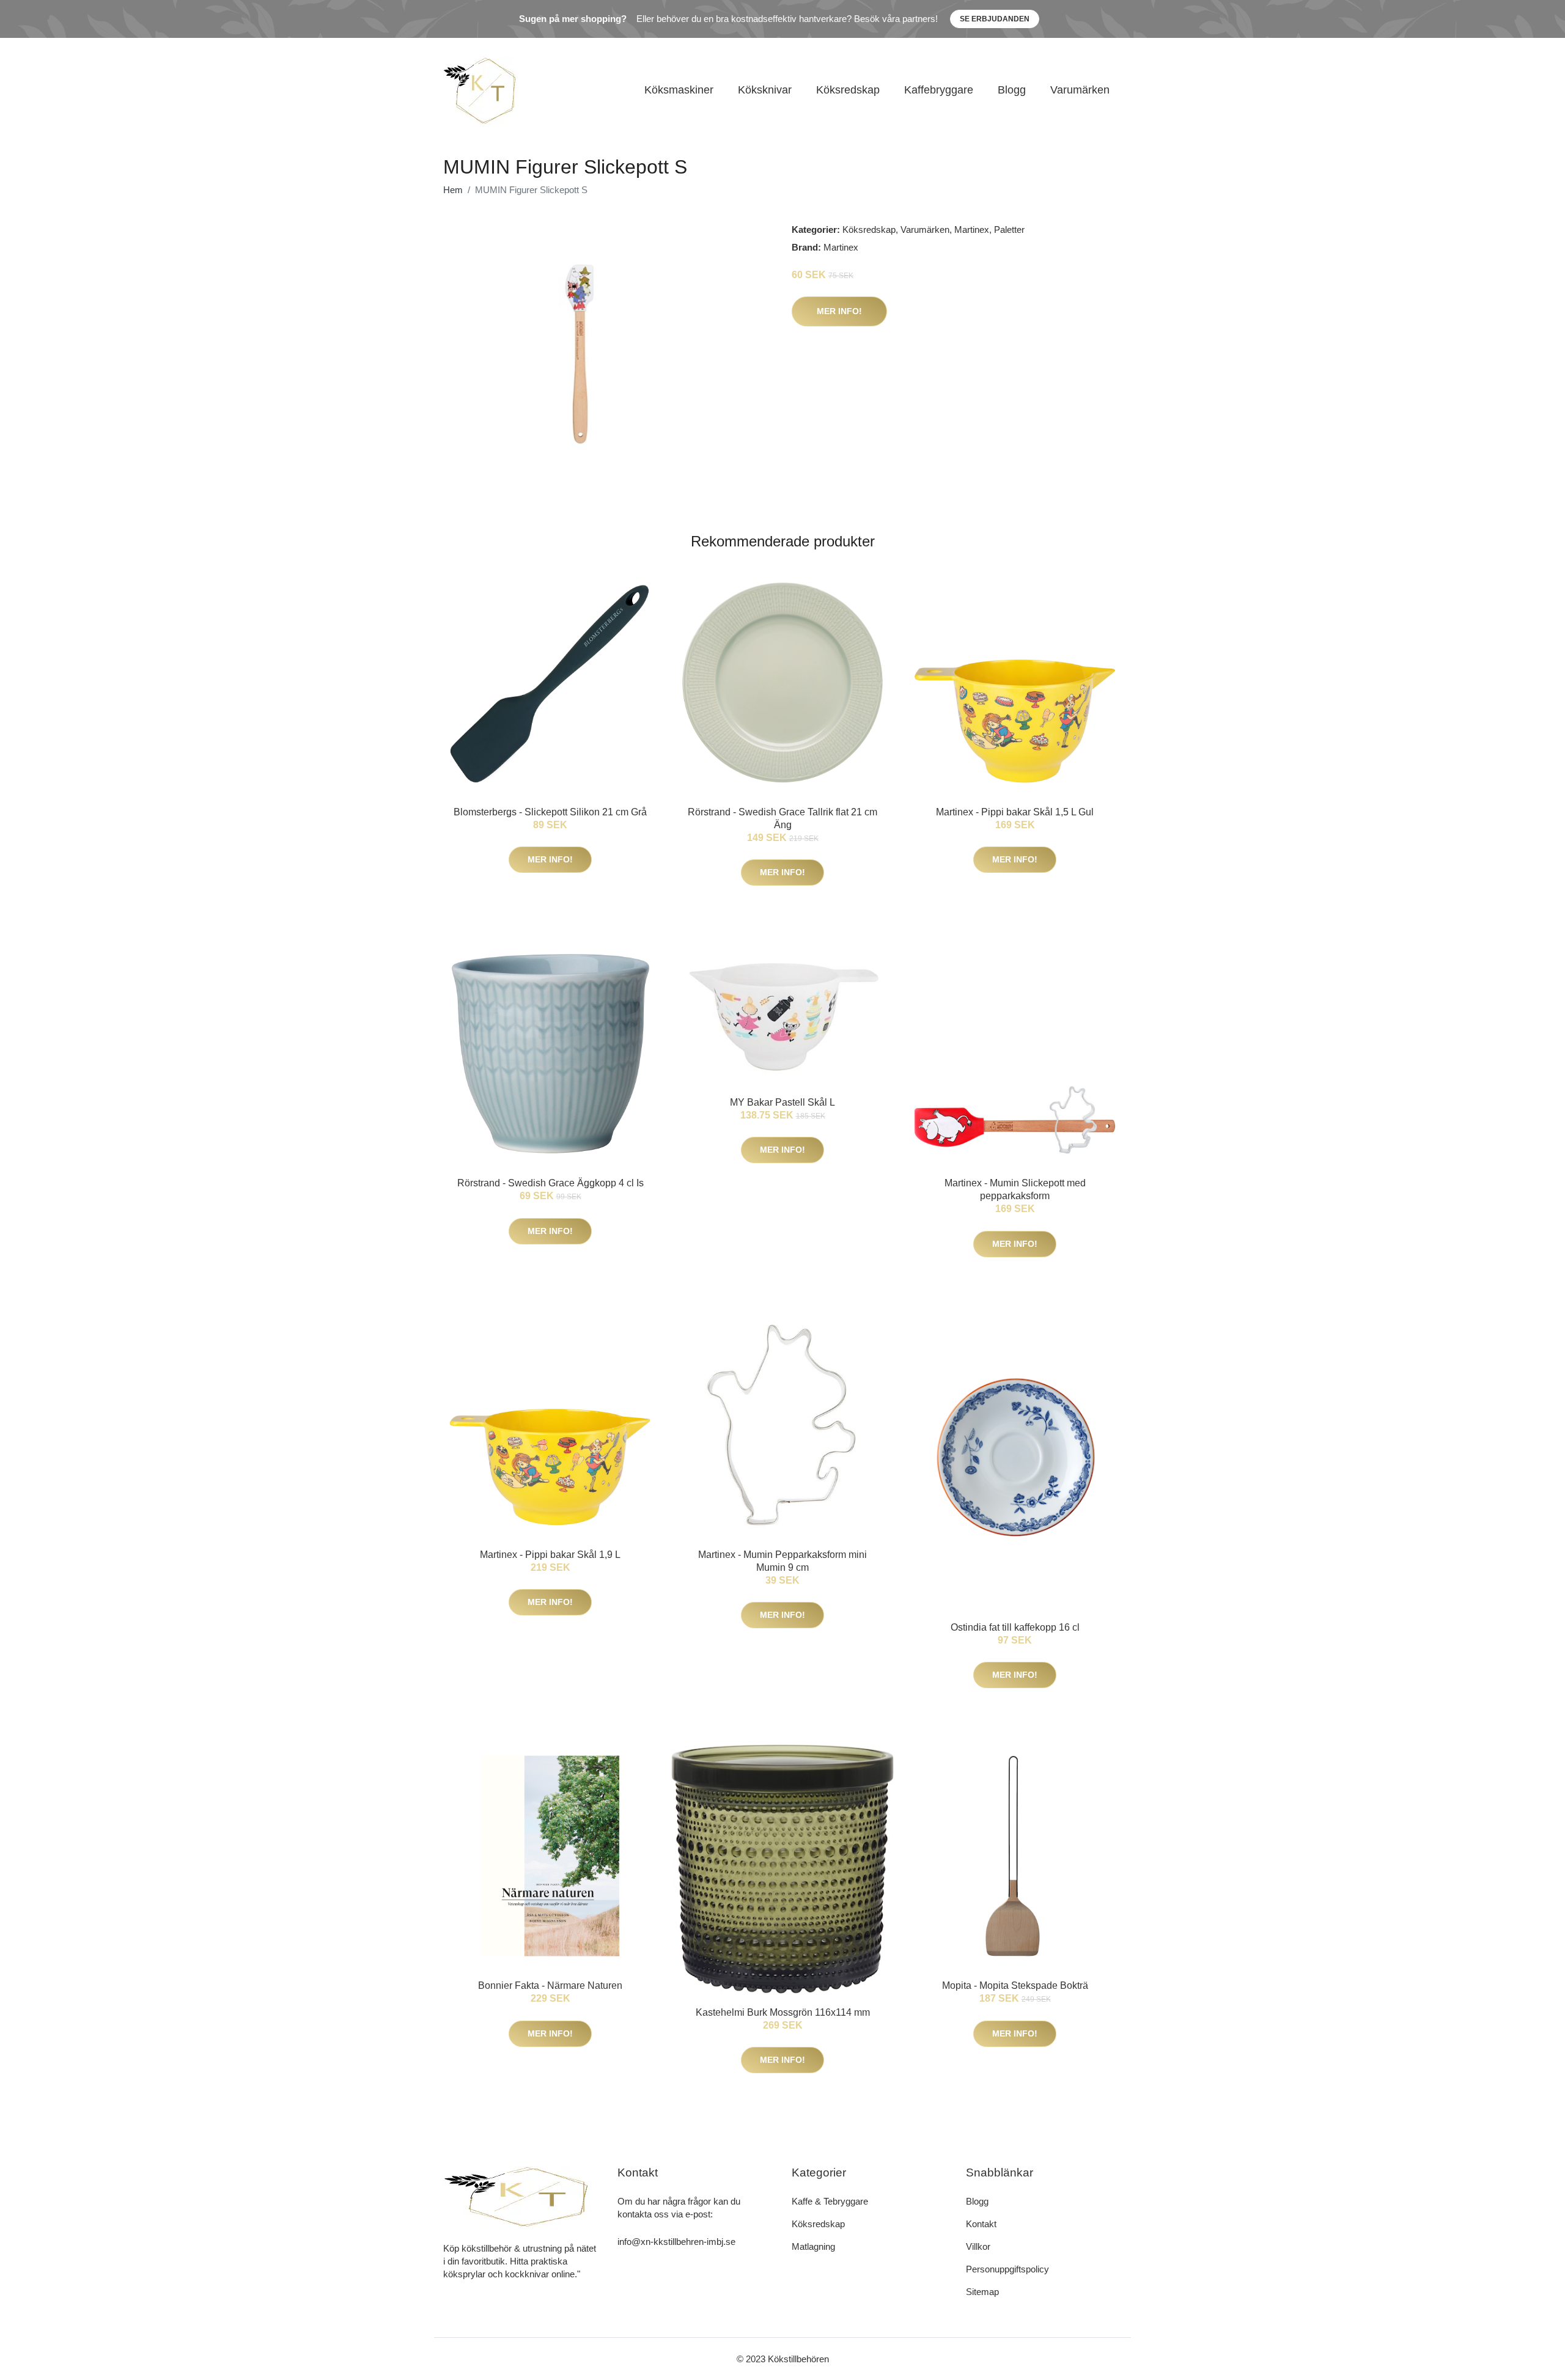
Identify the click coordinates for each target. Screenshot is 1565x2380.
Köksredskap (848, 90)
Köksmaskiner (679, 90)
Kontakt (981, 2224)
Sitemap (982, 2292)
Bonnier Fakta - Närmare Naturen (550, 1985)
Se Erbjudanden (995, 19)
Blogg (1012, 90)
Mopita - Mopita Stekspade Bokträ (1015, 1985)
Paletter (1009, 230)
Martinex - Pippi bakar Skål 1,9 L (550, 1555)
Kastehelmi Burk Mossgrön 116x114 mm (783, 2012)
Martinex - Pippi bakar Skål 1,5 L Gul (1015, 812)
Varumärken (1080, 90)
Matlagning (813, 2246)
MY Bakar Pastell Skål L (782, 1102)
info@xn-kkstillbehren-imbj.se (676, 2242)
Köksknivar (765, 90)
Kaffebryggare (939, 90)
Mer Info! (839, 311)
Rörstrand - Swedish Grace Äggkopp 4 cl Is (551, 1183)
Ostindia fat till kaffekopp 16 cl (1015, 1627)
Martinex (972, 230)
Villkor (978, 2246)
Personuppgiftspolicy (1007, 2269)
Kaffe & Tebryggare (830, 2201)
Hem (453, 190)
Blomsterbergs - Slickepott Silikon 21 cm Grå (550, 812)
